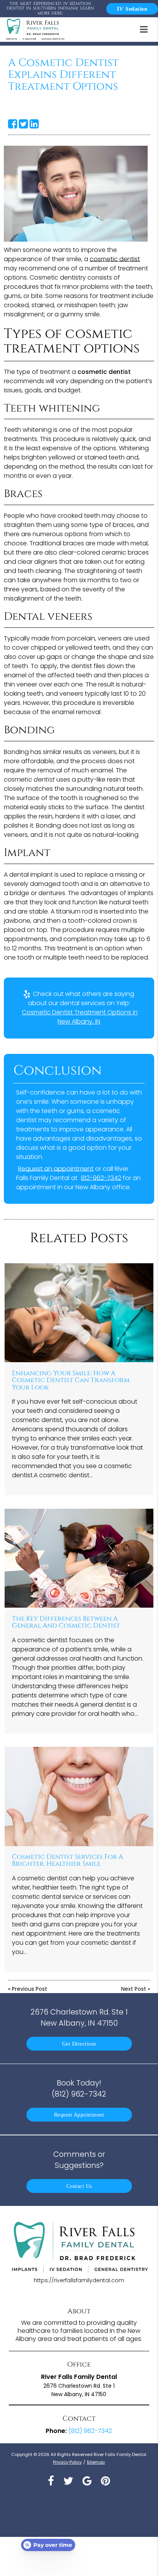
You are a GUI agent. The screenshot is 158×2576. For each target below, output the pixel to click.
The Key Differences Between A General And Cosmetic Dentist (66, 1622)
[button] (146, 28)
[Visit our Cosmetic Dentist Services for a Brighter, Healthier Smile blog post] (79, 1797)
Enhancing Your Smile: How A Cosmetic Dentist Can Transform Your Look (71, 1380)
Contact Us (79, 2186)
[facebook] (51, 2481)
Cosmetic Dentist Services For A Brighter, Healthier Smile (67, 1860)
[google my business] (87, 2481)
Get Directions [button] (79, 2044)
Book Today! (79, 2088)
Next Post (134, 1989)
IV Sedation (132, 9)
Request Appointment (79, 2115)
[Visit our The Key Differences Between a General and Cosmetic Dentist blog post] (79, 1558)
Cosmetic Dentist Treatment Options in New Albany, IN (80, 1017)
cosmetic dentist (115, 259)
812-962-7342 (101, 1178)
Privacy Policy (67, 2462)
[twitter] (68, 2481)
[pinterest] (105, 2481)
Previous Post (30, 1989)
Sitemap (96, 2462)
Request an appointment (56, 1169)
